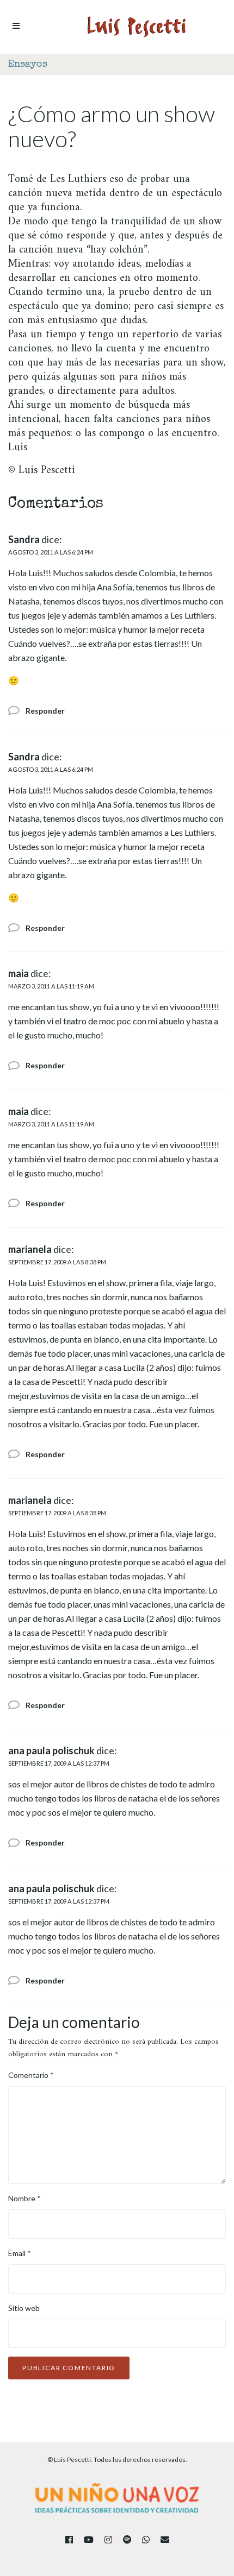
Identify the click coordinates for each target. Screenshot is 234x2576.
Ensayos (28, 65)
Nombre (24, 2198)
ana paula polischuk (51, 1750)
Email (20, 2253)
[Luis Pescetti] (137, 27)
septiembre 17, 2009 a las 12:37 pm (59, 1763)
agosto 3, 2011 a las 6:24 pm (51, 552)
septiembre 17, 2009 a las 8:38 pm (57, 1262)
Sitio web (24, 2308)
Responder (45, 711)
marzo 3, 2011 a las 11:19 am (51, 986)
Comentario (31, 2075)
